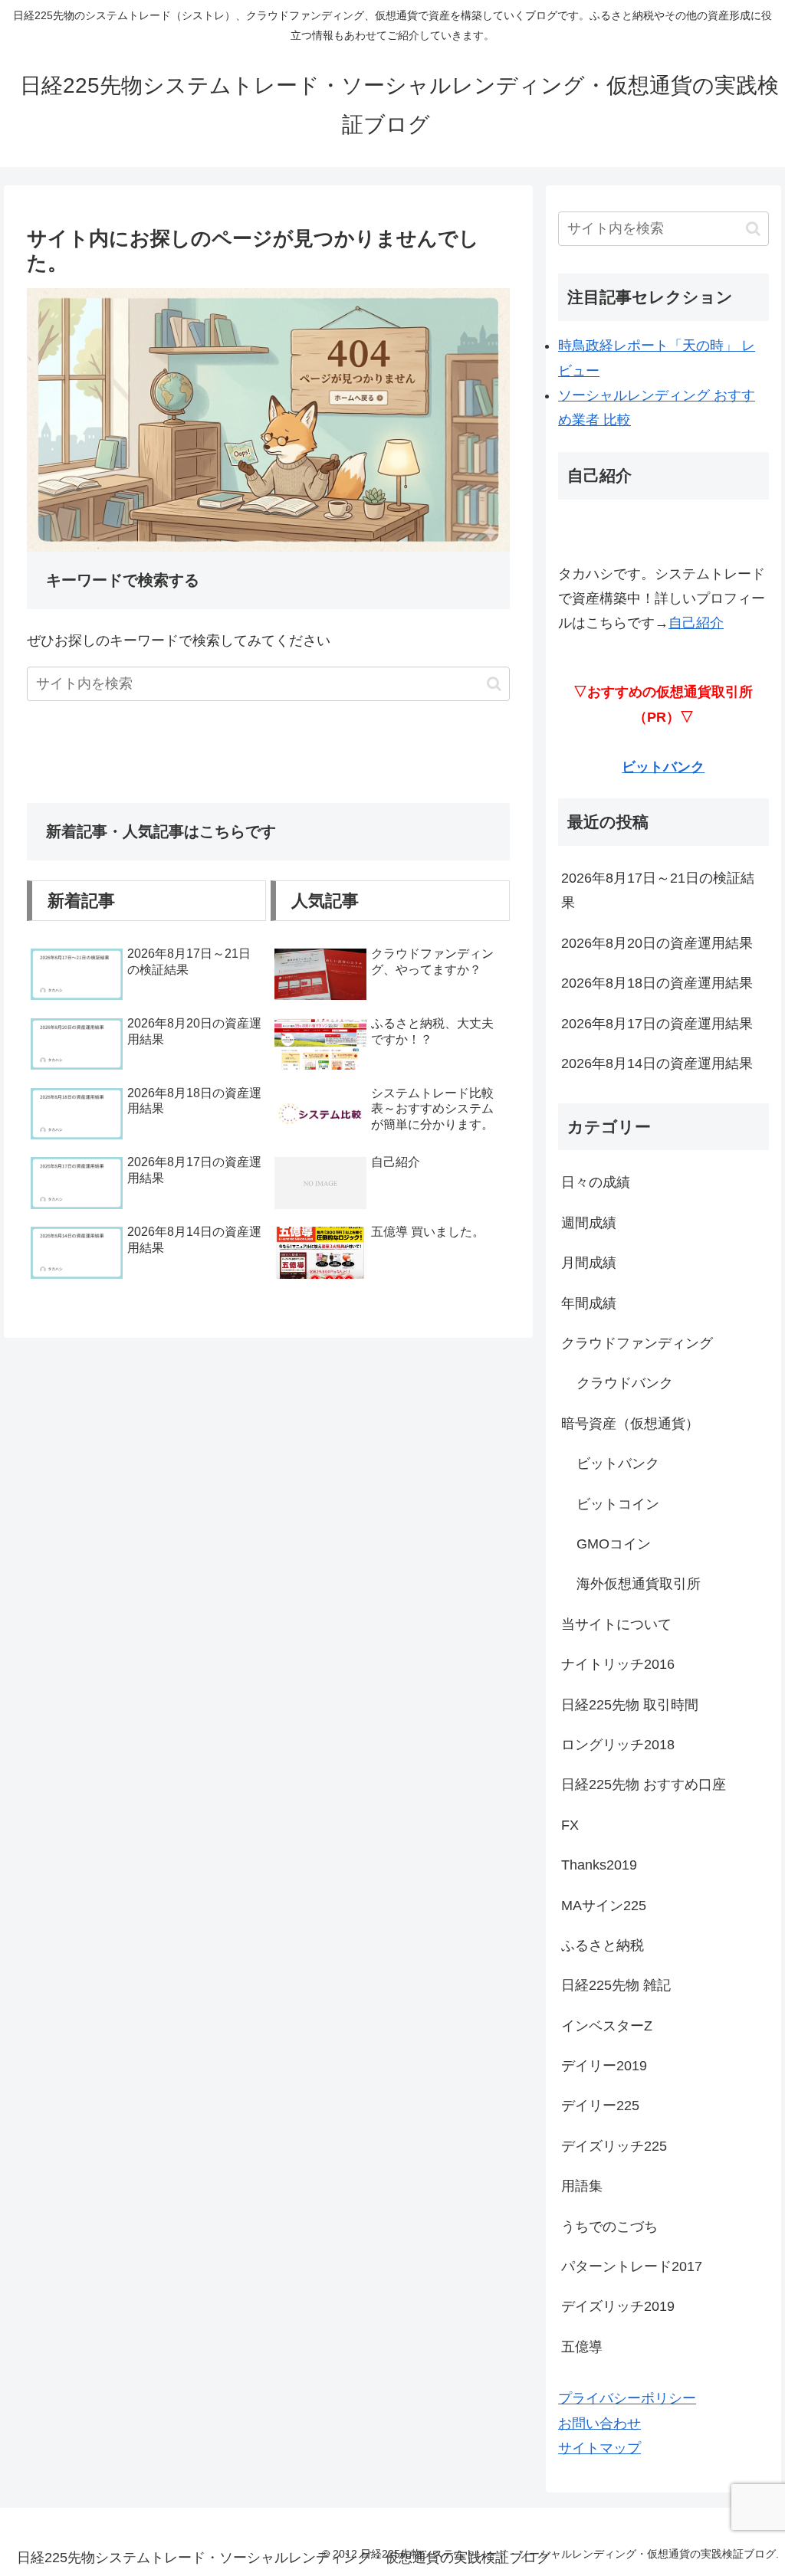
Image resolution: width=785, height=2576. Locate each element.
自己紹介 (696, 623)
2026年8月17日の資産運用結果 (657, 1024)
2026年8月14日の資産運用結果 (657, 1064)
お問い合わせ (599, 2424)
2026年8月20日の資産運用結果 (657, 943)
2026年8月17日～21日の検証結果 (658, 890)
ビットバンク (663, 767)
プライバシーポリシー (627, 2398)
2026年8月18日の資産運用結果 (657, 983)
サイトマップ (599, 2448)
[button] (494, 684)
